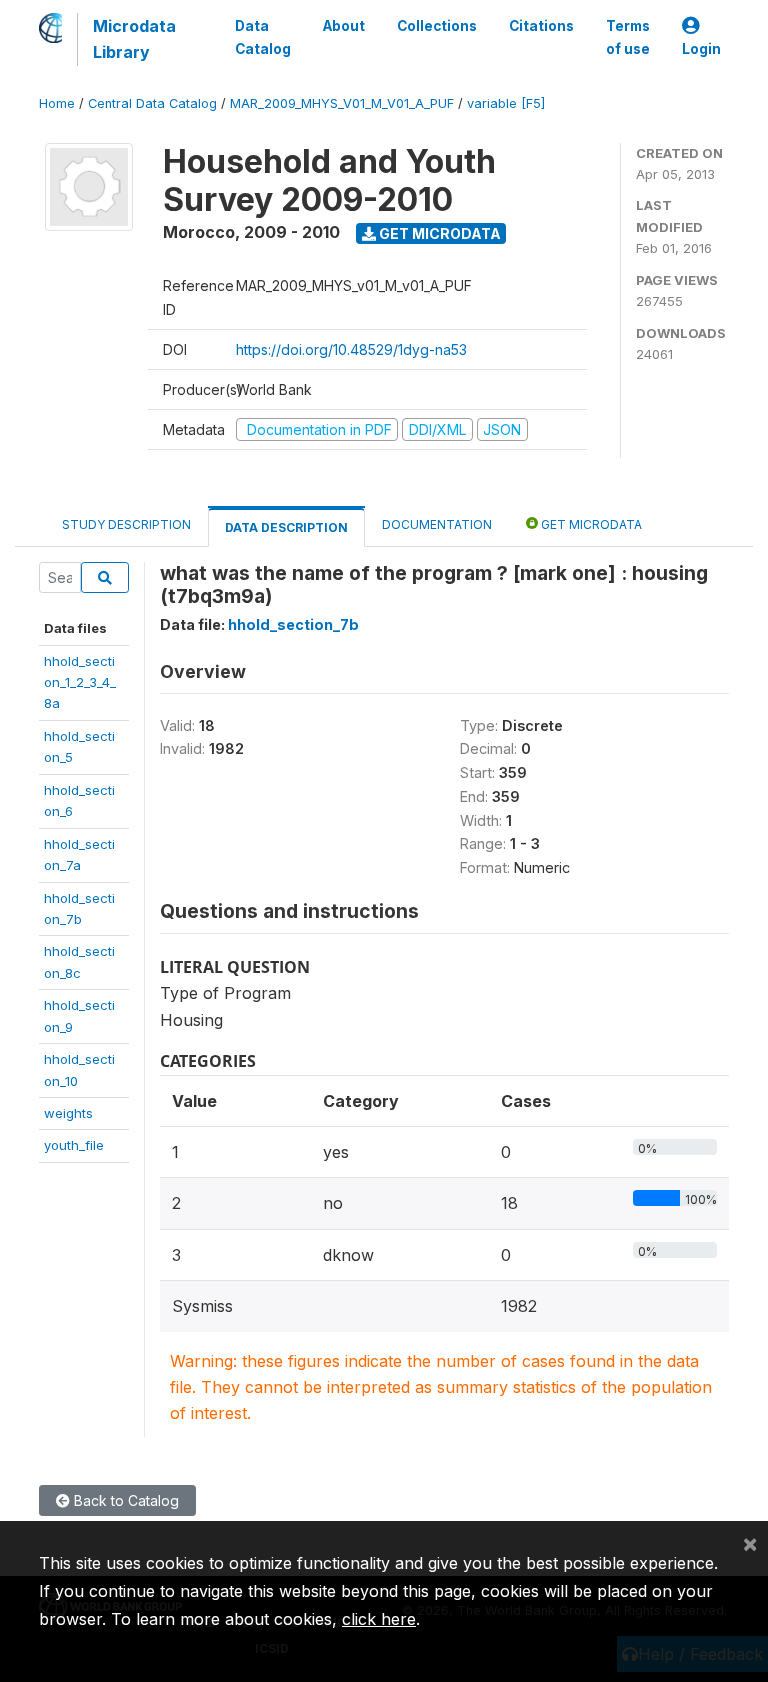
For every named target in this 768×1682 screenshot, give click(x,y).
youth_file (74, 1145)
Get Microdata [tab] (590, 524)
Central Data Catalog (152, 103)
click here (379, 1619)
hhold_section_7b (293, 624)
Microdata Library (134, 39)
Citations (541, 26)
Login (701, 49)
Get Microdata (438, 233)
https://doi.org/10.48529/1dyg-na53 (351, 349)
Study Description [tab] (126, 524)
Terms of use (628, 37)
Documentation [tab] (437, 524)
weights (68, 1113)
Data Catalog (263, 37)
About (344, 26)
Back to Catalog (124, 1500)
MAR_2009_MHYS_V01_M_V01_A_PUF (342, 103)
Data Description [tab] (286, 527)
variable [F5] (506, 103)
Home (57, 103)
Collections (437, 26)
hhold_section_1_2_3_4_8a (80, 682)
